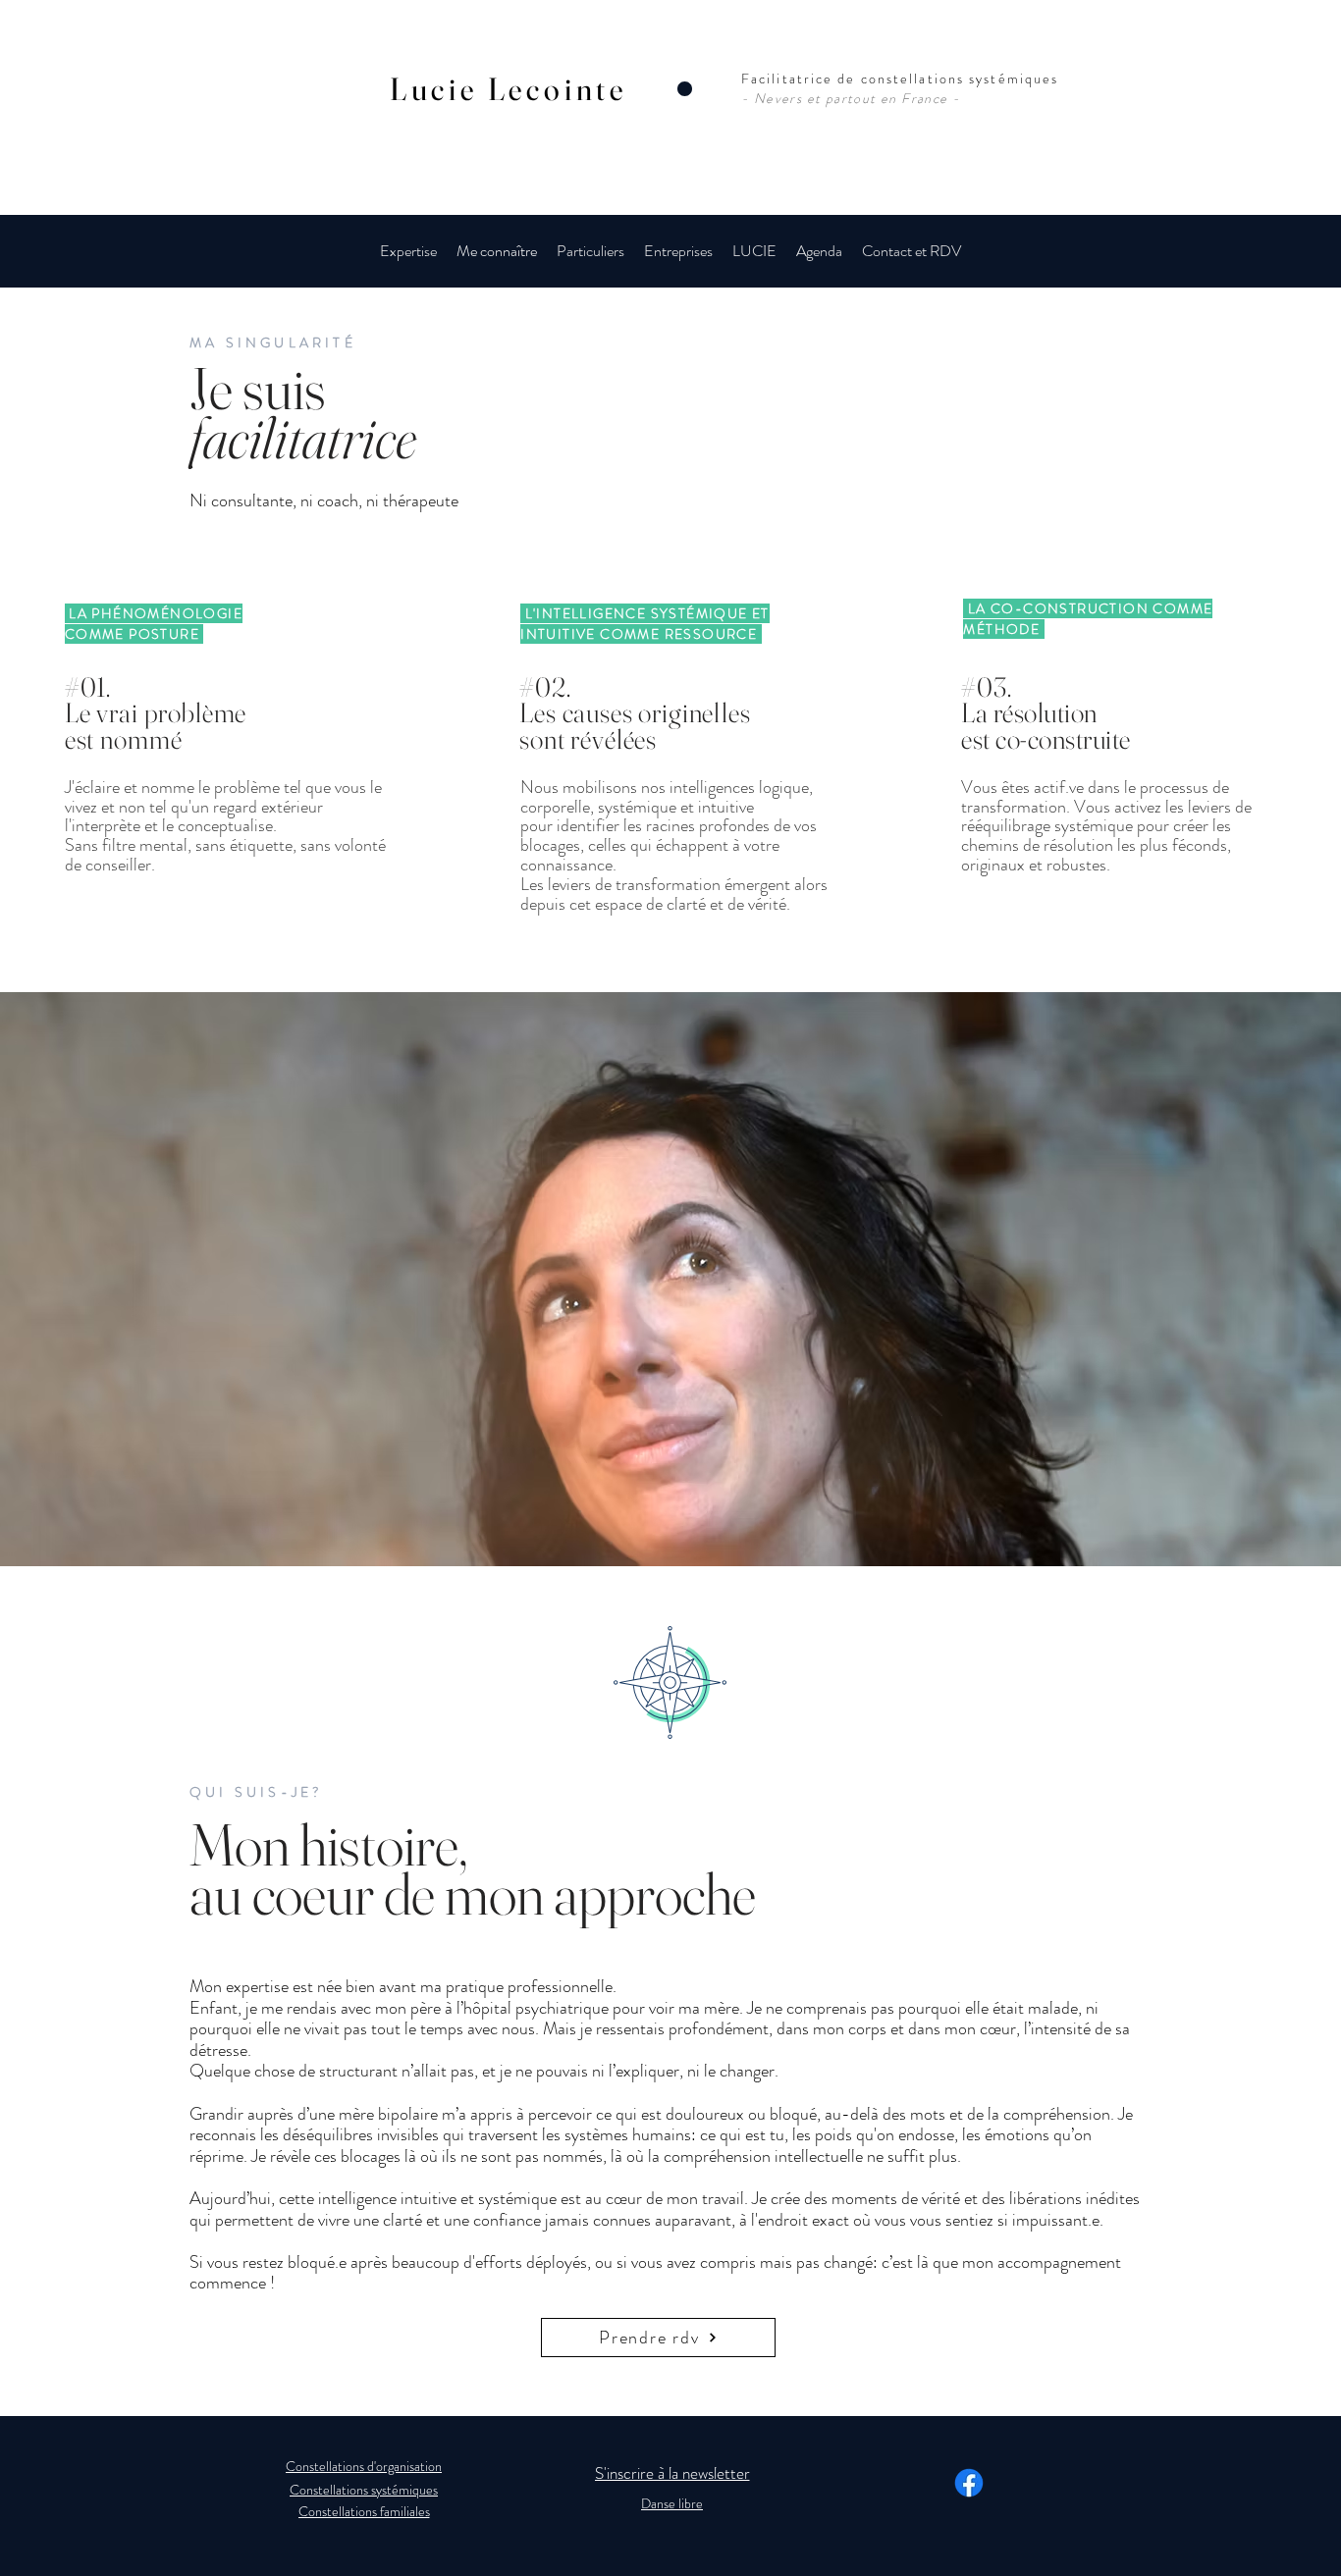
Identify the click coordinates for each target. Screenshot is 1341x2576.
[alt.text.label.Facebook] (969, 2483)
